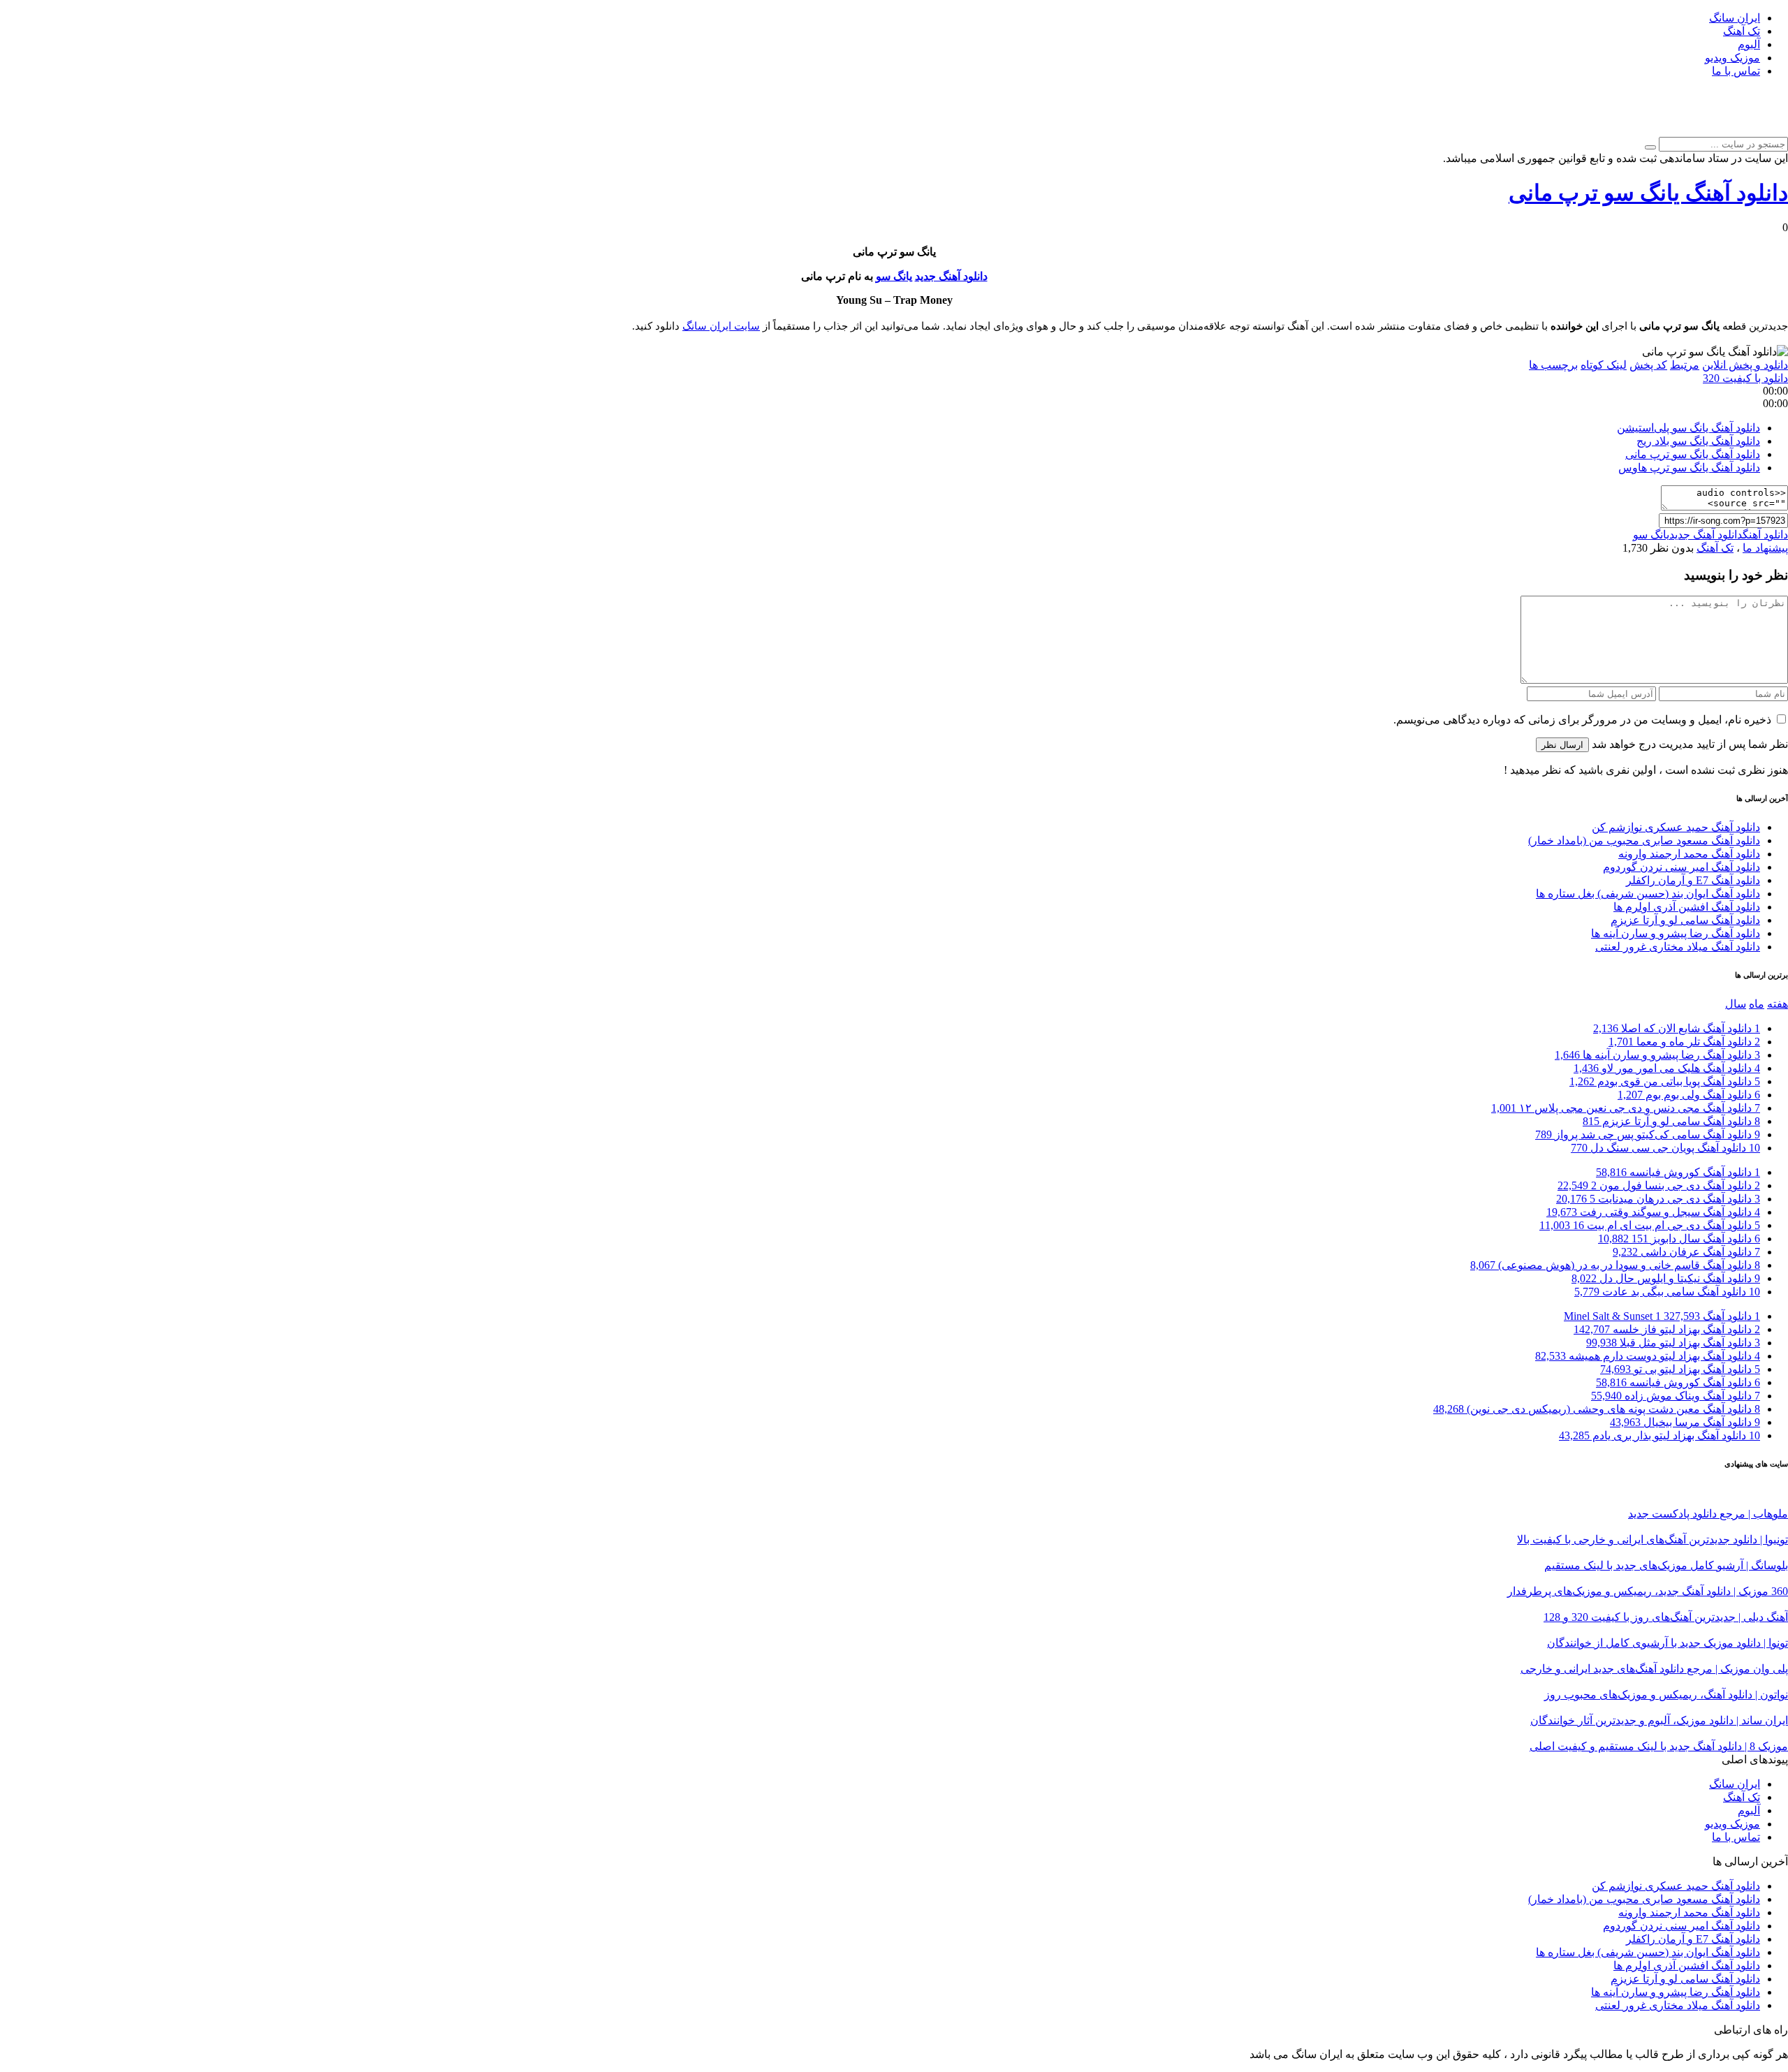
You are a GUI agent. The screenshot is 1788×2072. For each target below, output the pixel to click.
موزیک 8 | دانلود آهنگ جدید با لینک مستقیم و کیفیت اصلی (1659, 1746)
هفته (1778, 1004)
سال (1736, 1004)
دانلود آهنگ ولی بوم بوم (1689, 1095)
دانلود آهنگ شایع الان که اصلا (1677, 1028)
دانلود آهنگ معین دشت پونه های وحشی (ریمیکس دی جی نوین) (1597, 1409)
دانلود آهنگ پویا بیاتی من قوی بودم (1665, 1081)
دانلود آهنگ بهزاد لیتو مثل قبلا (1673, 1343)
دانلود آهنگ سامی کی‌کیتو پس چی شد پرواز (1648, 1134)
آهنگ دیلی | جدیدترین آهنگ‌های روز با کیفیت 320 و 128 (1666, 1617)
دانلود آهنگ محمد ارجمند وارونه (1689, 854)
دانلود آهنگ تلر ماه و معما (1684, 1042)
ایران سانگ (1735, 18)
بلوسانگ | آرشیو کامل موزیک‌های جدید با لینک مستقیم (1666, 1565)
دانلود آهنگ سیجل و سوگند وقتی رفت (1653, 1212)
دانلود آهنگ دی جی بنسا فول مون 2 (1659, 1185)
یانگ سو (894, 276)
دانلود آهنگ (1765, 535)
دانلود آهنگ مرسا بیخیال (1685, 1422)
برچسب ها (1553, 365)
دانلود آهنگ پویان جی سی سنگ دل (1665, 1148)
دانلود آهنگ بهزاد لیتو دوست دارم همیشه (1648, 1356)
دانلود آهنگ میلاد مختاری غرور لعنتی (1678, 947)
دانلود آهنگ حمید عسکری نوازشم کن (1676, 827)
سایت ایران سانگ (721, 326)
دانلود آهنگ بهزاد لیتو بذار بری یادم (1659, 1435)
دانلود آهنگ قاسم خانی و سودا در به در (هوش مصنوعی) (1615, 1265)
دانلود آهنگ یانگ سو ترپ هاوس (1689, 468)
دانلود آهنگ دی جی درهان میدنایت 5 (1658, 1199)
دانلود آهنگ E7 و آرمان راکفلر (1693, 880)
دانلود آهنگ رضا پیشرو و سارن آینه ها (1676, 933)
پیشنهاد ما (1765, 548)
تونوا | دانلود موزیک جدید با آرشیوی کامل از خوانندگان (1668, 1643)
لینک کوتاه (1604, 365)
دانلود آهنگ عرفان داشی (1686, 1252)
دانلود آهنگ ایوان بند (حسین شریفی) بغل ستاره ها (1648, 894)
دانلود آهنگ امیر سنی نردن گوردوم (1681, 867)
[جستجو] (1650, 147)
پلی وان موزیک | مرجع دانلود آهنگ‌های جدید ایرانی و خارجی (1654, 1669)
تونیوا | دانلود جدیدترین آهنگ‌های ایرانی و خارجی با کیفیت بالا (1653, 1540)
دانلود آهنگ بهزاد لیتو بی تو (1680, 1369)
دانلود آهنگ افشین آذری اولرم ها (1687, 907)
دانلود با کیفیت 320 (1745, 378)
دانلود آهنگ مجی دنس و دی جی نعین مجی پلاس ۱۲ (1626, 1108)
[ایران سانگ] (1765, 130)
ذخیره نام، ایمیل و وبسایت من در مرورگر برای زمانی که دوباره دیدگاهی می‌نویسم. (1582, 720)
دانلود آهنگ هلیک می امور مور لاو (1667, 1068)
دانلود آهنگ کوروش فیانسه (1678, 1172)
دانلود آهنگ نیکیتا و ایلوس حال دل (1666, 1278)
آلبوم (1749, 44)
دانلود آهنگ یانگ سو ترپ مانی (1648, 193)
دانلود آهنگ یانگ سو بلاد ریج (1698, 441)
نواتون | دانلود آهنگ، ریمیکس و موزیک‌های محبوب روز (1666, 1695)
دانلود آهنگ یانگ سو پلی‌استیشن (1688, 428)
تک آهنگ (1742, 31)
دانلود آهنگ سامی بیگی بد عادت (1667, 1292)
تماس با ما (1736, 71)
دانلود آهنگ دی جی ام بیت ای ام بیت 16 (1650, 1225)
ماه (1757, 1004)
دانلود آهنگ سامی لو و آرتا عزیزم (1685, 920)
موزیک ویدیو (1732, 58)
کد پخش (1648, 365)
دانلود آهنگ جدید (951, 276)
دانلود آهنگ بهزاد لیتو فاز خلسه (1667, 1329)
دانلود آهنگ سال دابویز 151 (1679, 1239)
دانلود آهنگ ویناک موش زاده (1676, 1396)
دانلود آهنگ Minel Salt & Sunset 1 (1662, 1316)
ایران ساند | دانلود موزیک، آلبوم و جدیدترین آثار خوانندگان (1659, 1720)
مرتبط (1685, 365)
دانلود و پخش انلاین (1745, 365)
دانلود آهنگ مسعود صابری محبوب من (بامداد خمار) (1644, 840)
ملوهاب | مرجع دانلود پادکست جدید (1708, 1514)
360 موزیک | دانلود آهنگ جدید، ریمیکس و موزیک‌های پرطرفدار (1648, 1591)
